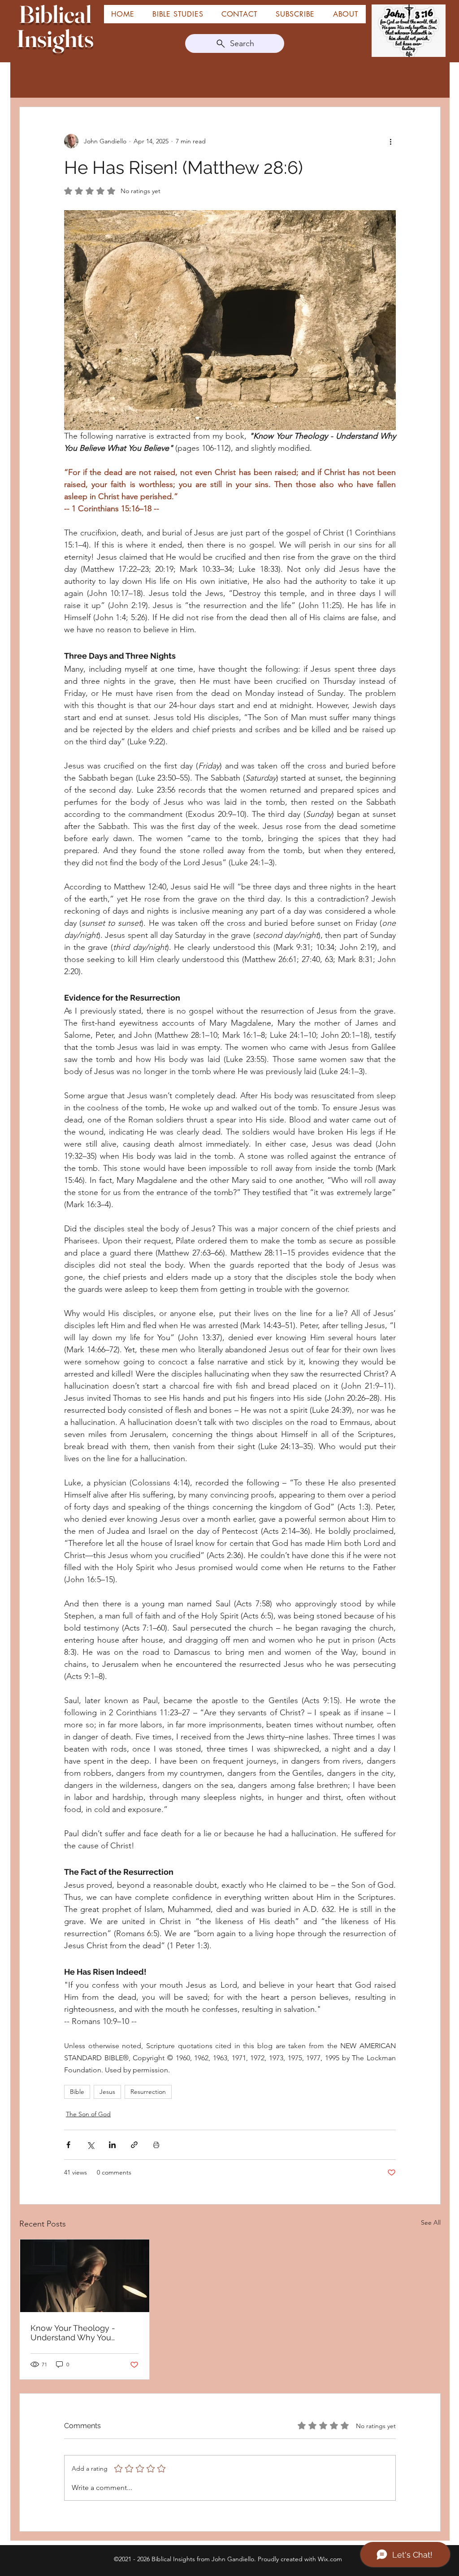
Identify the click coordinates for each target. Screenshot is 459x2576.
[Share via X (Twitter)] (90, 2145)
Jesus (107, 2092)
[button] (346, 14)
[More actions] (390, 141)
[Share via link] (134, 2145)
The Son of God (88, 2114)
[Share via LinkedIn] (112, 2145)
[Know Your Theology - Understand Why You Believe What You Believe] (84, 2276)
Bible (77, 2092)
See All (431, 2222)
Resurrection (148, 2092)
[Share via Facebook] (68, 2145)
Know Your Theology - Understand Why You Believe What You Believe (80, 2333)
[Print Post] (156, 2145)
